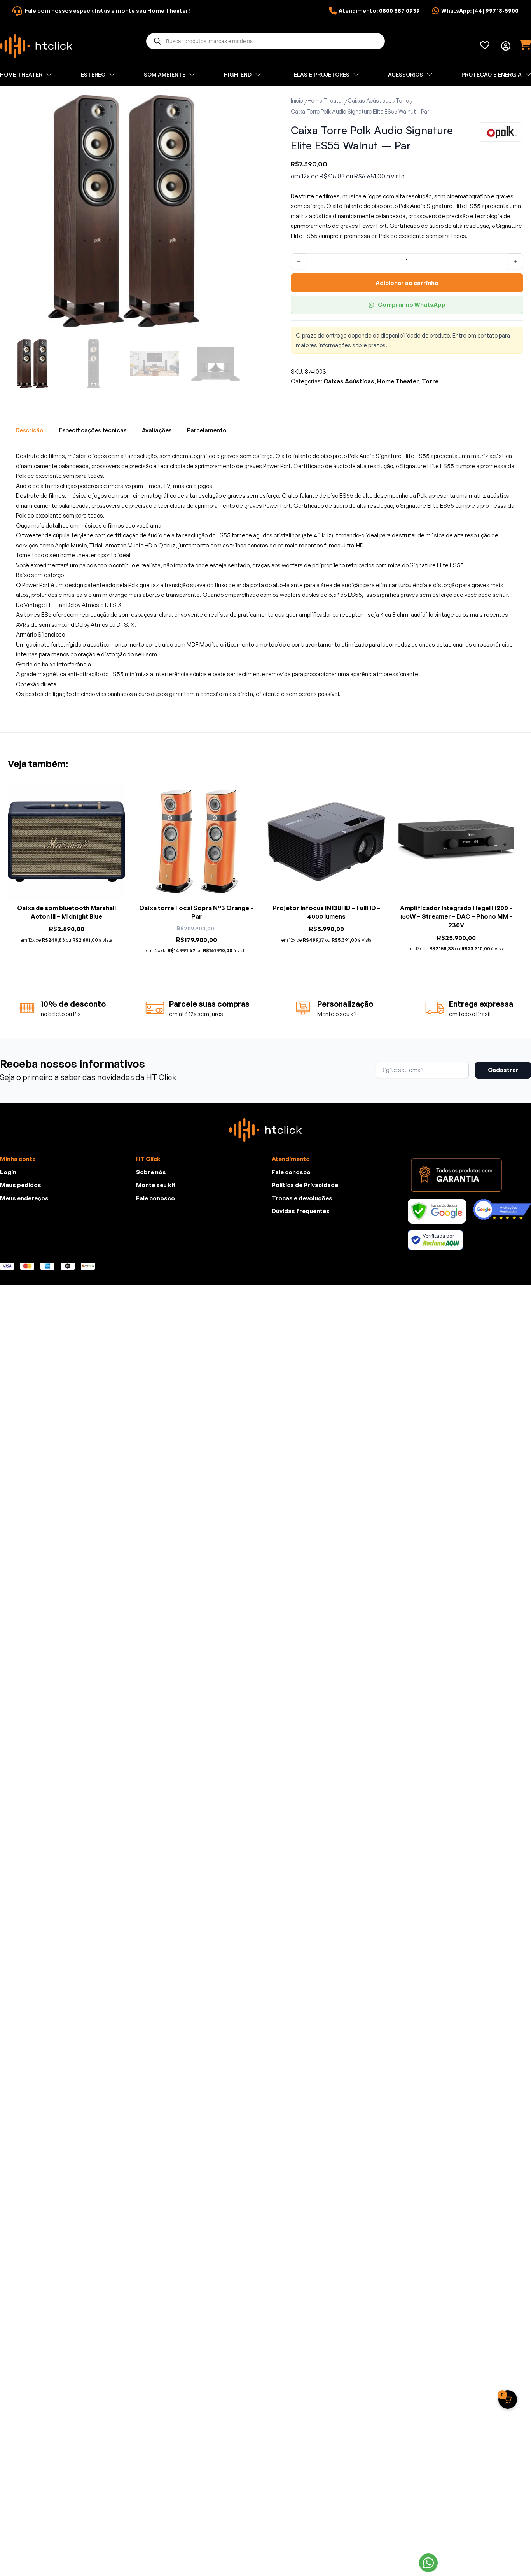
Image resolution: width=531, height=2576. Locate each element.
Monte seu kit (156, 1185)
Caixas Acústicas (369, 101)
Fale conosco (155, 1198)
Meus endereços (24, 1198)
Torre (402, 101)
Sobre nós (151, 1172)
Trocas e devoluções (302, 1198)
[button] (230, 105)
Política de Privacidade (305, 1185)
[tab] (30, 430)
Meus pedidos (21, 1185)
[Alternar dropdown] (506, 46)
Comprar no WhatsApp (412, 305)
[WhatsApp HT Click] (428, 2563)
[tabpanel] (265, 575)
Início (297, 101)
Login (8, 1172)
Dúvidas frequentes (301, 1211)
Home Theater (325, 101)
